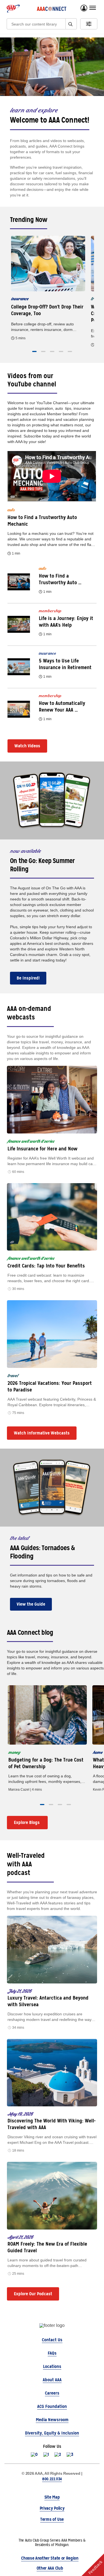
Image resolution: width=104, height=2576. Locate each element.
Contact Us (52, 2340)
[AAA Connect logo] (52, 9)
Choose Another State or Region (50, 2558)
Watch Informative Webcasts (42, 1433)
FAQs (52, 2353)
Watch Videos (27, 746)
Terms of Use (52, 2519)
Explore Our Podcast (33, 2294)
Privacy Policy (52, 2508)
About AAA (52, 2380)
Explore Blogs (27, 1822)
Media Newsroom (52, 2420)
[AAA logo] (13, 9)
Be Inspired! (28, 978)
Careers (52, 2393)
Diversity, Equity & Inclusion (52, 2433)
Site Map (52, 2497)
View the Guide (31, 1604)
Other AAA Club (50, 2568)
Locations (52, 2366)
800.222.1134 (52, 2479)
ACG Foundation (52, 2406)
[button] (34, 351)
